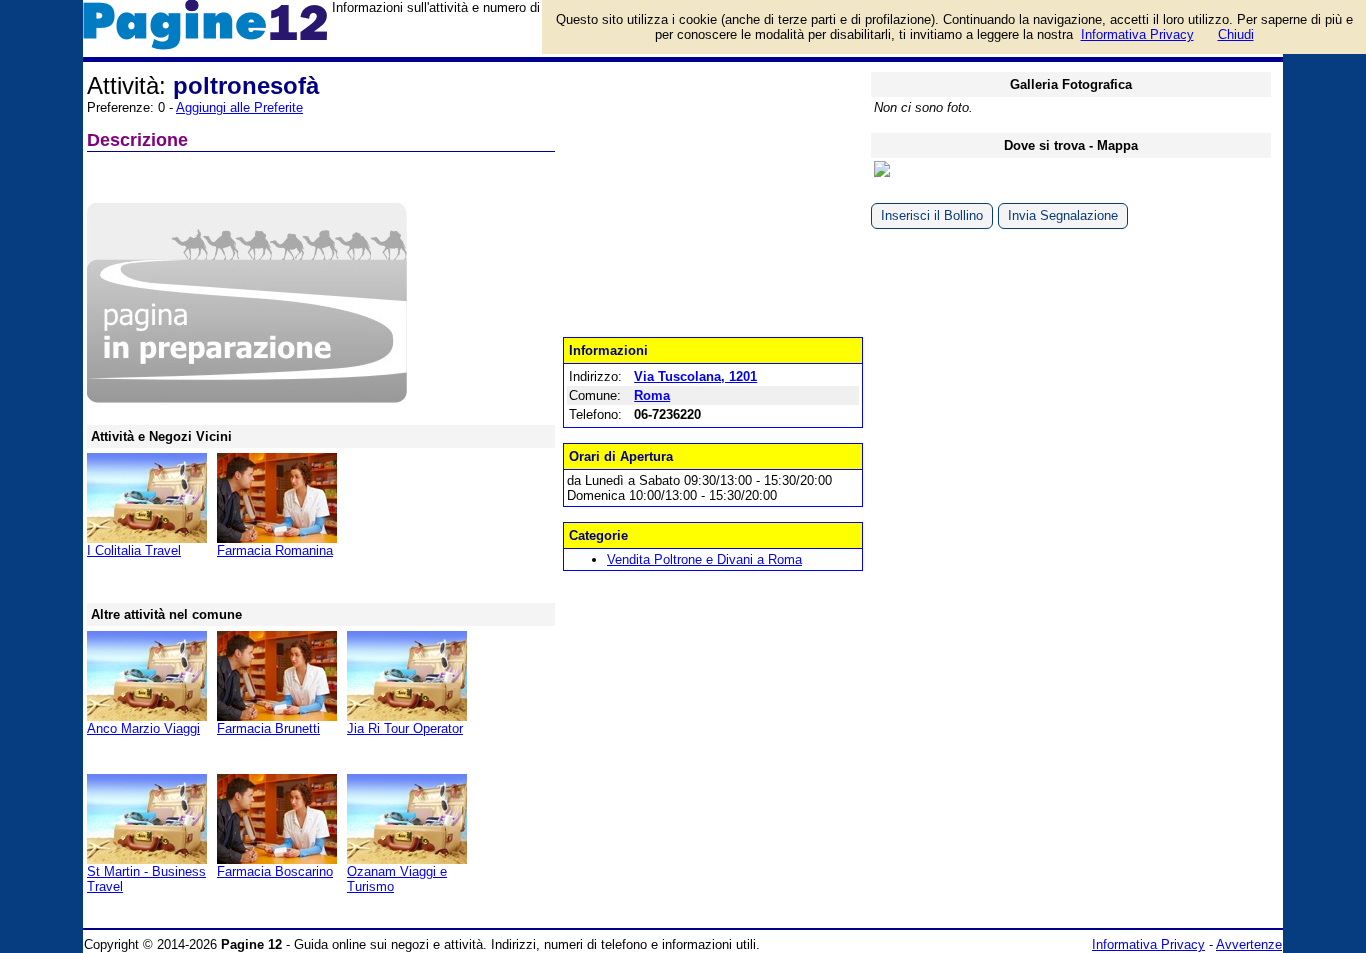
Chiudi (1236, 34)
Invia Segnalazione (1063, 215)
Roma (652, 395)
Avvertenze (1249, 944)
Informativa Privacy (1148, 944)
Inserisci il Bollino (932, 215)
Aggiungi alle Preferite (239, 107)
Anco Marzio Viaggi (143, 728)
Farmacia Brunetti (268, 728)
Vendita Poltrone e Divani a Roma (704, 559)
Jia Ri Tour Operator (405, 728)
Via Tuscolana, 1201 (695, 376)
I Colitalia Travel (134, 550)
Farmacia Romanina (275, 550)
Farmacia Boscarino (275, 871)
